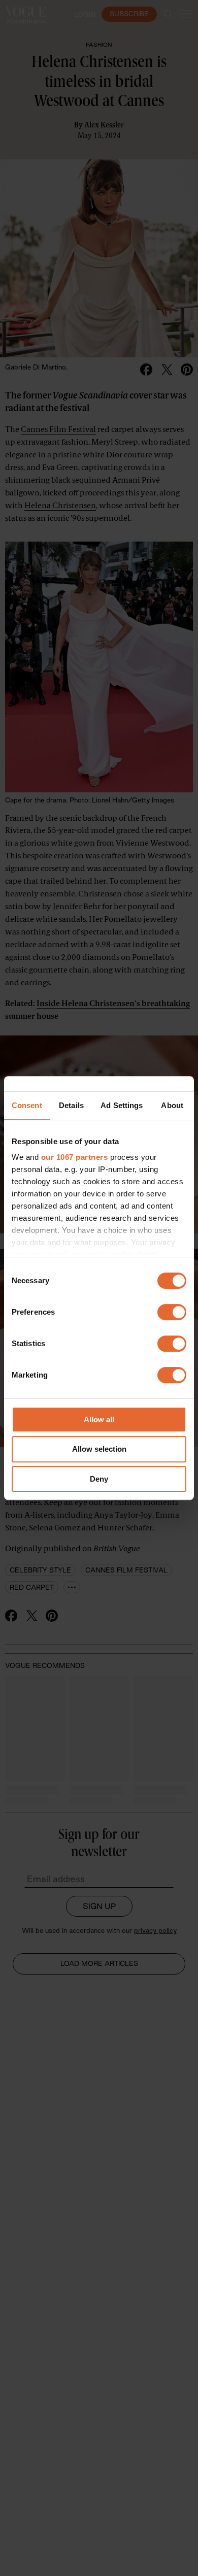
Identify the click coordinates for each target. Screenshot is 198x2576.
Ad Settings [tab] (122, 1105)
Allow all (99, 1419)
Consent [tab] (27, 1105)
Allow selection (99, 1449)
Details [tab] (71, 1105)
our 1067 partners (75, 1157)
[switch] (172, 1312)
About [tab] (172, 1105)
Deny (99, 1479)
